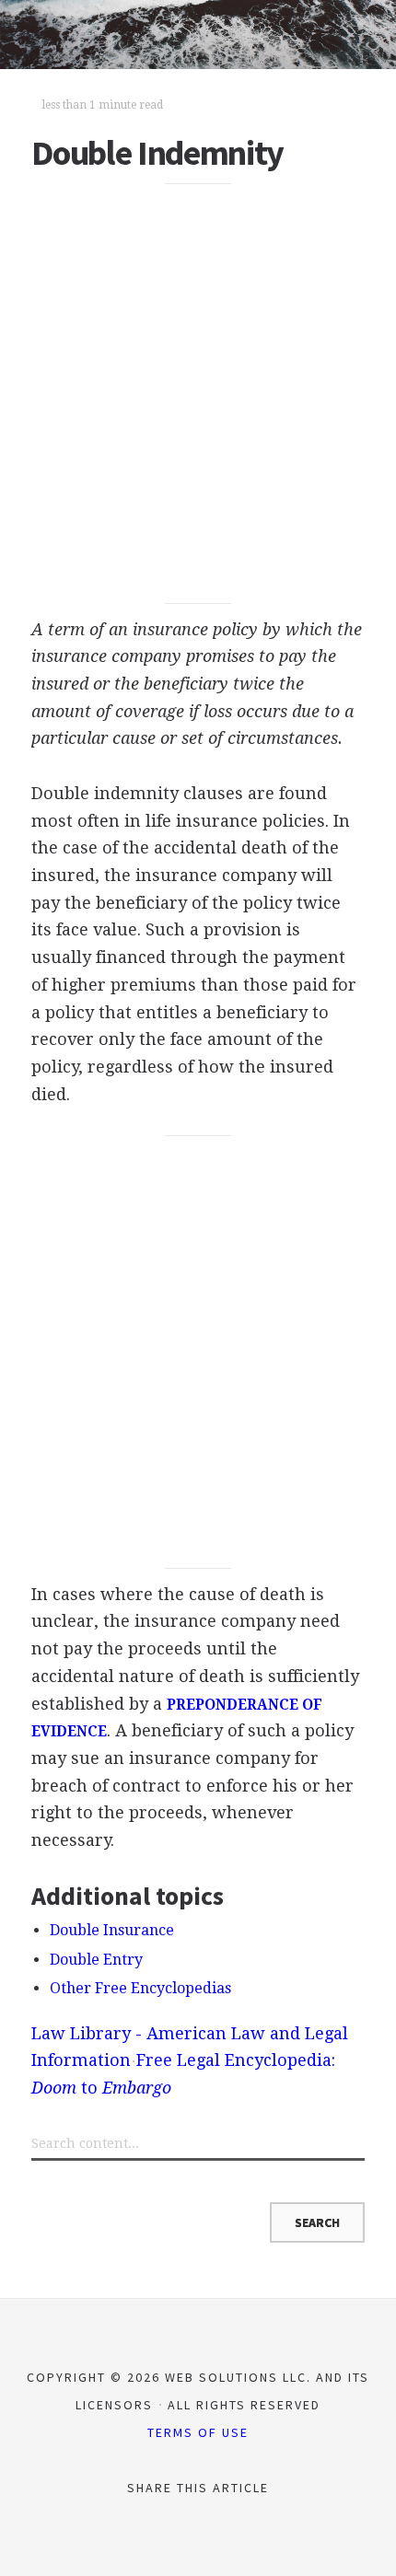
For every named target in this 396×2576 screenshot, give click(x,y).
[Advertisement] (198, 394)
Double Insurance (112, 1930)
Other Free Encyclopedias (140, 1988)
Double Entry (96, 1960)
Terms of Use (198, 2432)
